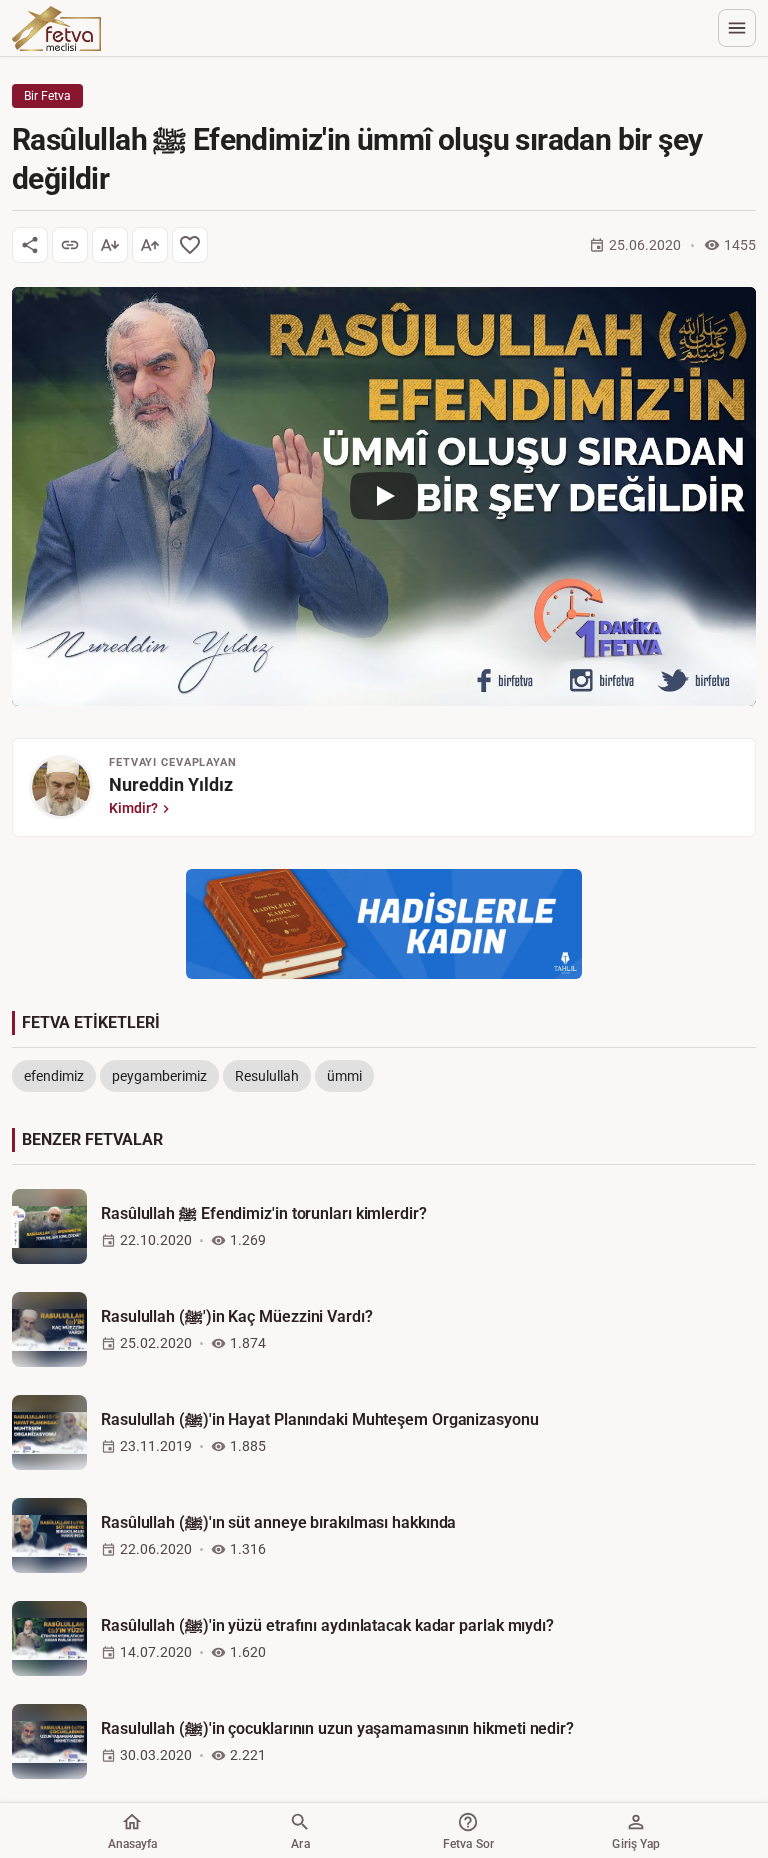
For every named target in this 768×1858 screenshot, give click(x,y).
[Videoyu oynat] (384, 496)
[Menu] (737, 28)
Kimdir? (133, 808)
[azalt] (110, 245)
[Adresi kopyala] (70, 245)
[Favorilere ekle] (190, 245)
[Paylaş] (30, 245)
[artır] (150, 245)
